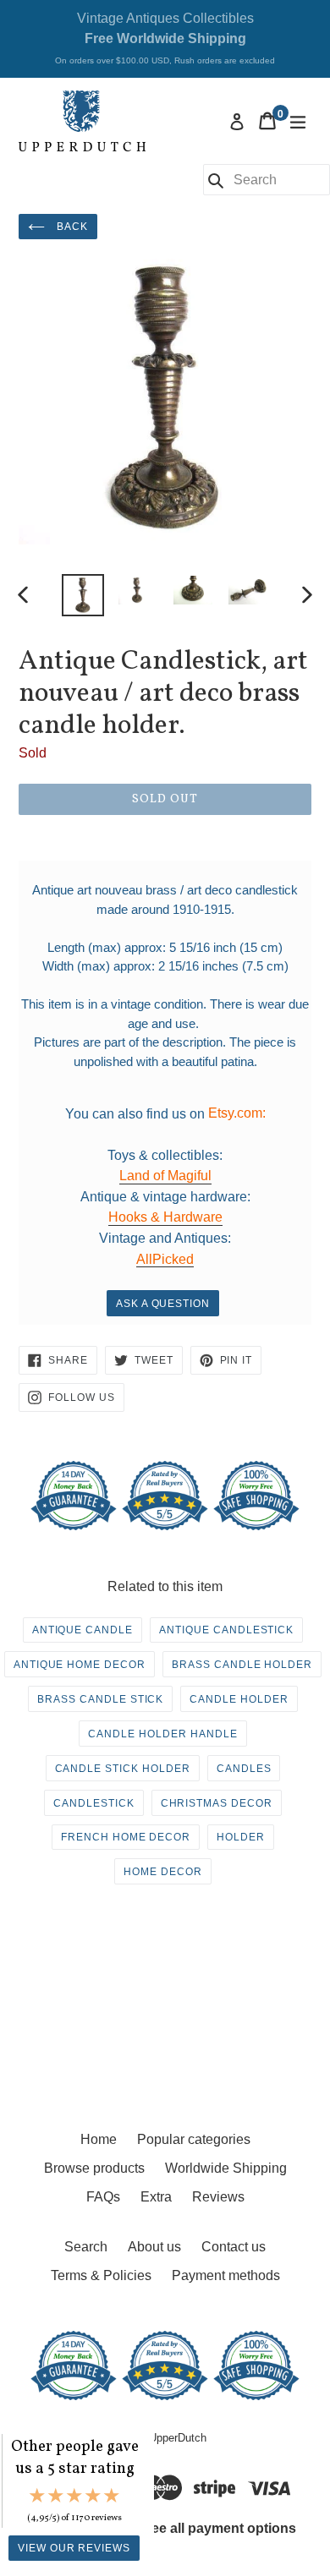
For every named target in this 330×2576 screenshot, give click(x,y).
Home (99, 2139)
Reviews (218, 2197)
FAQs (103, 2197)
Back (71, 227)
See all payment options (219, 2528)
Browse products (94, 2168)
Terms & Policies (101, 2275)
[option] (82, 595)
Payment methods (226, 2275)
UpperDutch (178, 2438)
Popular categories (194, 2139)
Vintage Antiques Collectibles (165, 38)
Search (86, 2247)
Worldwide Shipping (226, 2168)
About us (154, 2247)
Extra (156, 2197)
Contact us (234, 2247)
